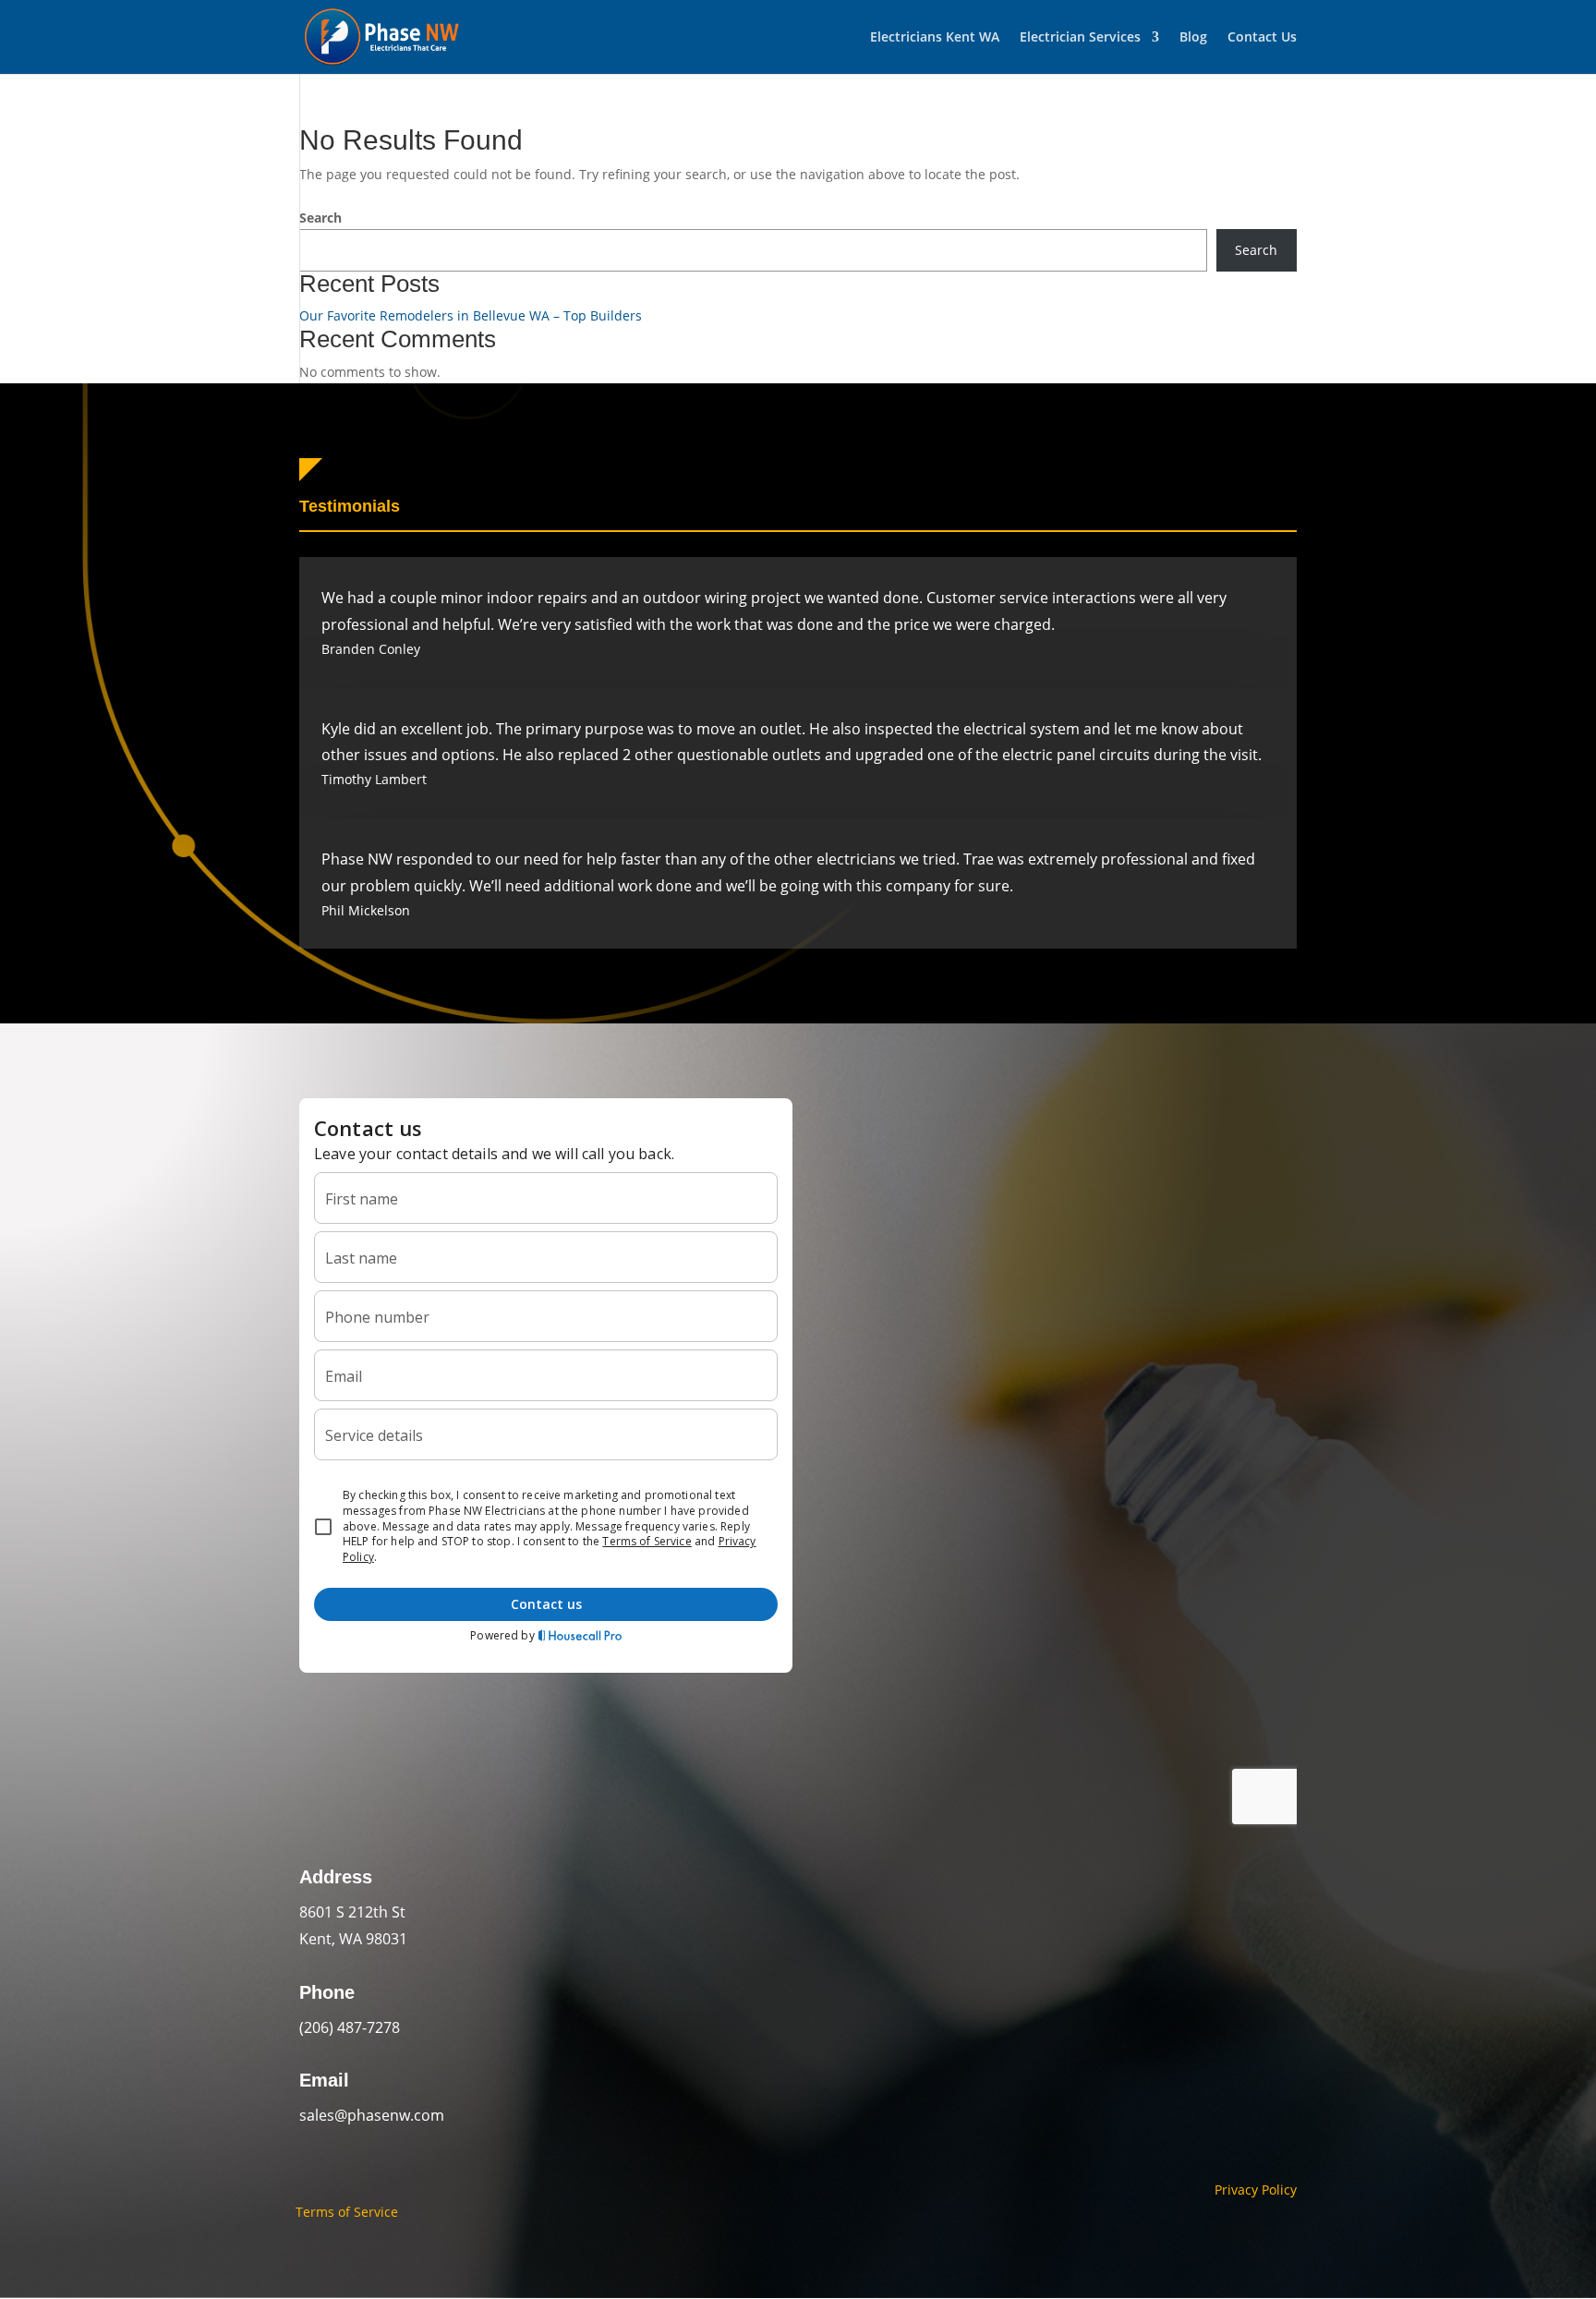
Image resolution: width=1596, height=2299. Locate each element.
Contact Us (1262, 38)
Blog (1193, 38)
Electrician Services (1080, 38)
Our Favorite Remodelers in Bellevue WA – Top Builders (471, 315)
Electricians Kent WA (935, 38)
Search (320, 218)
